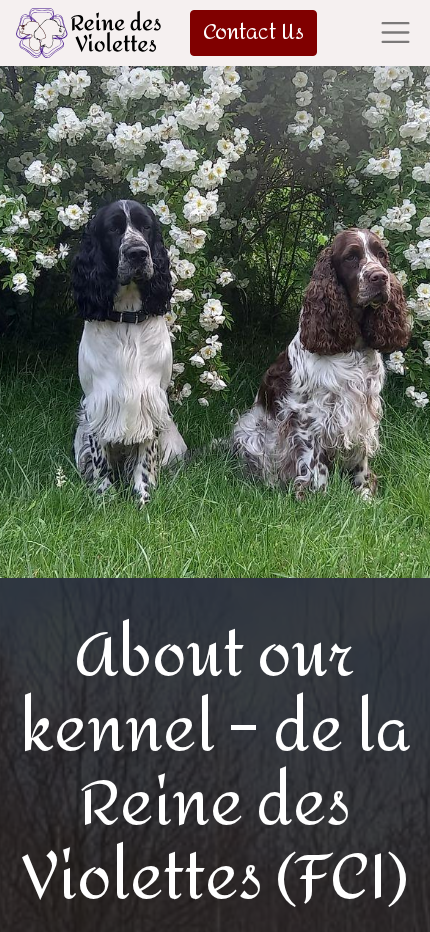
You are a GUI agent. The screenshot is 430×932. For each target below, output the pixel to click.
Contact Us (253, 32)
